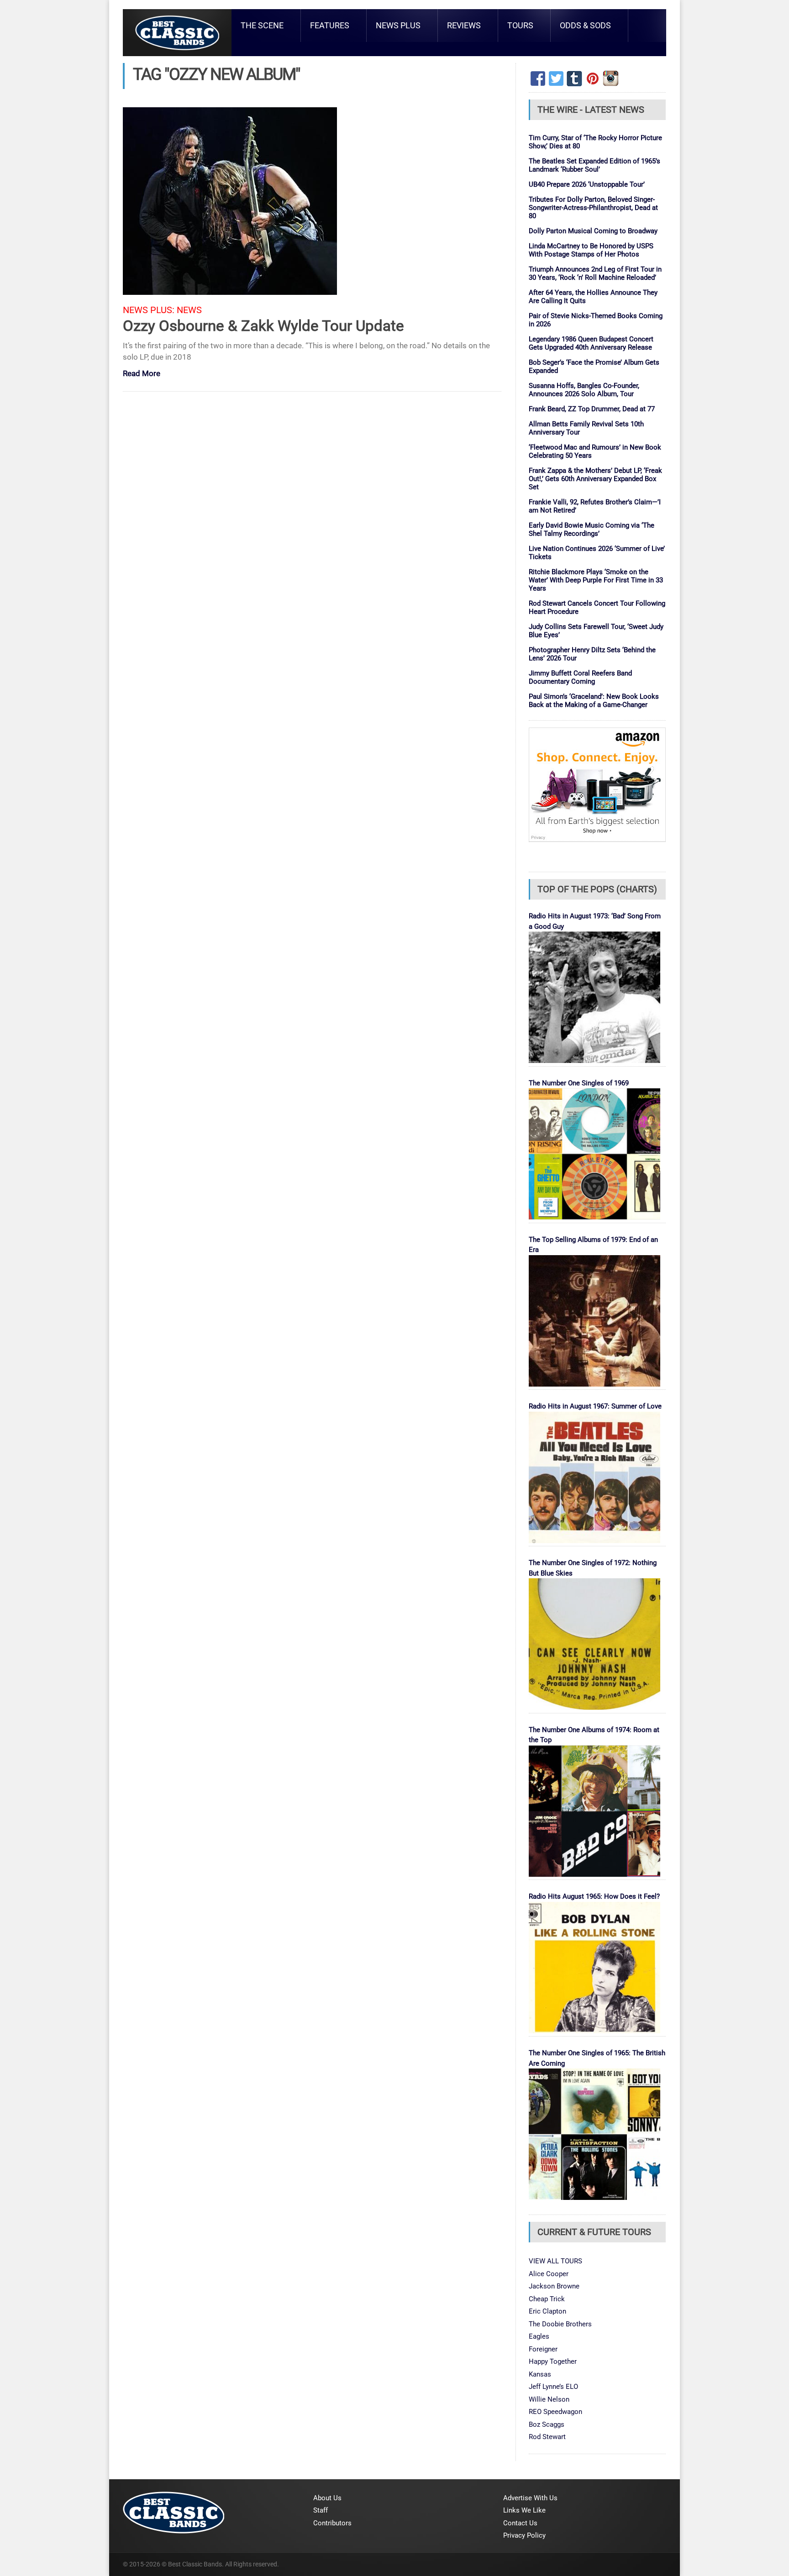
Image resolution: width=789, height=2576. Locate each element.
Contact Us (520, 2523)
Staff (321, 2510)
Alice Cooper (549, 2274)
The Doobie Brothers (560, 2324)
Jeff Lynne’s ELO (553, 2387)
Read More (142, 374)
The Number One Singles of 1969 (579, 1083)
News (189, 310)
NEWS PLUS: (149, 310)
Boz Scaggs (547, 2424)
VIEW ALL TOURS (555, 2261)
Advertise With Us (530, 2498)
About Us (327, 2498)
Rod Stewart (547, 2437)
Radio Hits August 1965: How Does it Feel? (594, 1896)
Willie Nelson (549, 2399)
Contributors (332, 2523)
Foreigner (543, 2349)
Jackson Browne (554, 2286)
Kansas (540, 2374)
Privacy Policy (524, 2535)
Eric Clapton (547, 2311)
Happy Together (553, 2361)
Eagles (539, 2336)
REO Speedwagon (555, 2412)
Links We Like (524, 2510)
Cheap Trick (547, 2299)
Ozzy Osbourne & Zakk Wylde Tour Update (263, 326)
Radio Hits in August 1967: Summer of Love (595, 1406)
